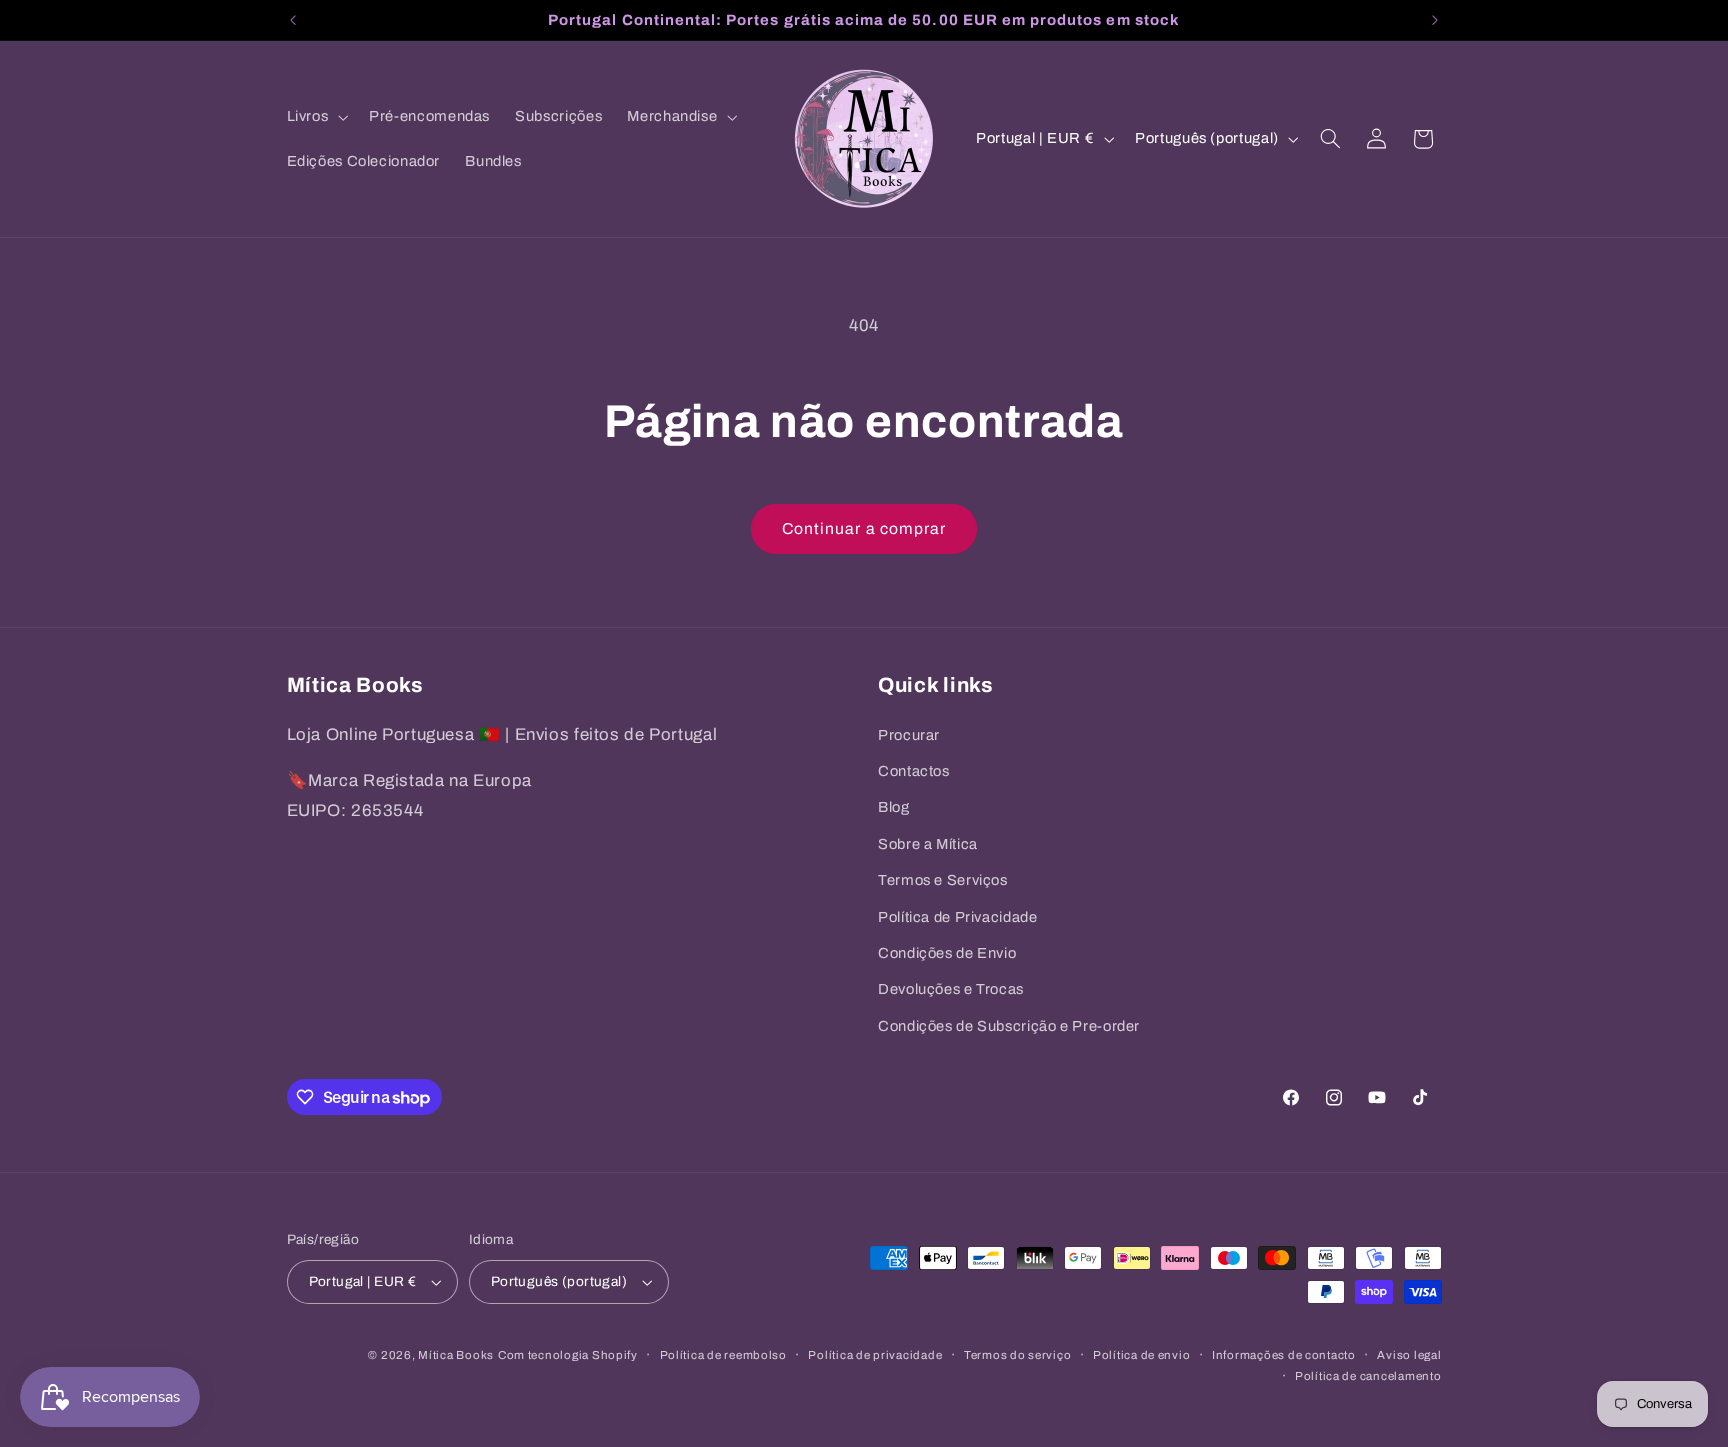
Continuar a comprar (864, 528)
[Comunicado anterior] (293, 20)
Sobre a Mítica (928, 844)
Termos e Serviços (943, 880)
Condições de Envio (947, 953)
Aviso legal (1409, 1355)
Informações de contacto (1284, 1355)
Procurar (909, 735)
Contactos (914, 771)
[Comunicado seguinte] (1435, 20)
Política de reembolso (723, 1355)
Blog (894, 807)
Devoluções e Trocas (951, 989)
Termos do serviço (1018, 1355)
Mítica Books (456, 1355)
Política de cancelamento (1368, 1376)
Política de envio (1142, 1355)
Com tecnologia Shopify (568, 1355)
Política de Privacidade (958, 917)
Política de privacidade (875, 1355)
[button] (315, 117)
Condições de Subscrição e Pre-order (1009, 1026)
